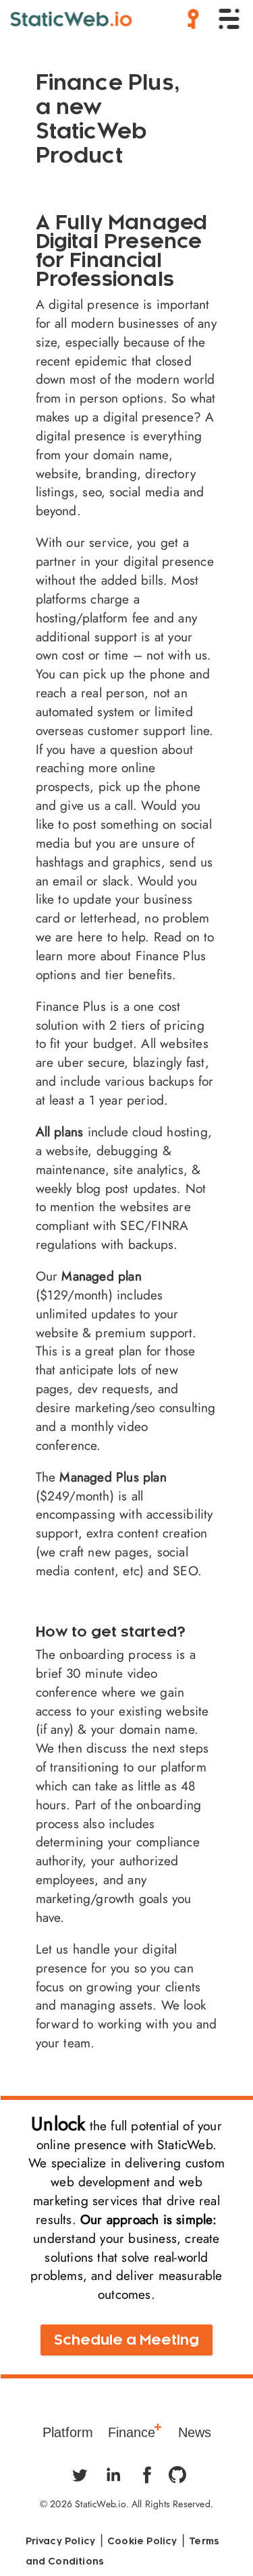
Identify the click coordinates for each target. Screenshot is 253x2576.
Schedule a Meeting (126, 2340)
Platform (68, 2434)
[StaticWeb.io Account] (191, 24)
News (195, 2434)
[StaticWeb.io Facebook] (147, 2475)
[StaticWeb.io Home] (71, 19)
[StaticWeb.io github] (181, 2475)
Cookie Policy (142, 2541)
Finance (132, 2434)
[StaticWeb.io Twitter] (80, 2475)
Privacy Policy (61, 2541)
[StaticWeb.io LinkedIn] (113, 2475)
